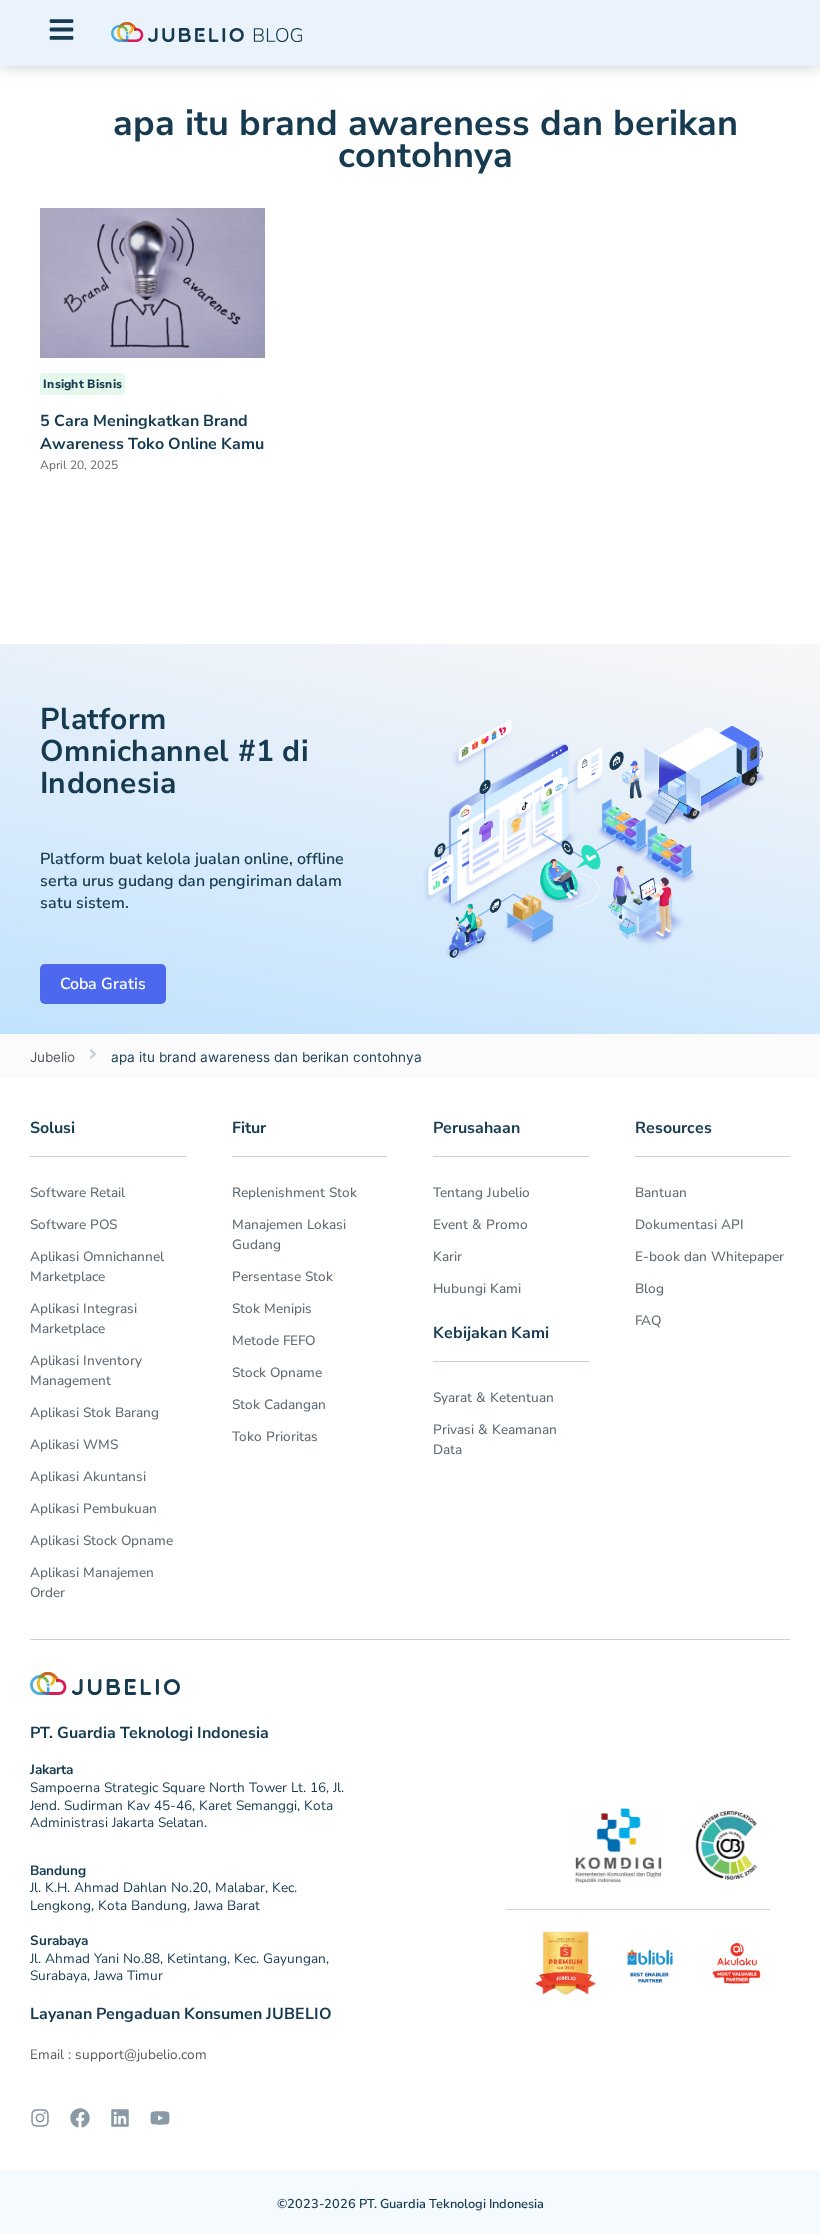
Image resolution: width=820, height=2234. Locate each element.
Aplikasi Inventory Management (86, 1370)
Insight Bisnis (82, 384)
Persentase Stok (282, 1276)
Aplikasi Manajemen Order (92, 1582)
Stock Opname (277, 1372)
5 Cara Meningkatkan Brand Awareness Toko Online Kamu (152, 432)
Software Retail (77, 1192)
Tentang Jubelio (481, 1192)
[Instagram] (40, 2118)
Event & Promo (480, 1224)
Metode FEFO (273, 1340)
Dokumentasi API (689, 1224)
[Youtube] (160, 2118)
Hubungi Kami (477, 1288)
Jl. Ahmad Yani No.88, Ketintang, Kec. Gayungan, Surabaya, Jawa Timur (179, 1967)
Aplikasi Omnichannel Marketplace (97, 1266)
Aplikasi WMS (74, 1444)
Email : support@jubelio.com (118, 2054)
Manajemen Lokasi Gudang (289, 1234)
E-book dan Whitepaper (709, 1256)
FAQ (648, 1320)
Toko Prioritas (275, 1436)
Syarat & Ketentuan (493, 1397)
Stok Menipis (272, 1308)
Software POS (73, 1224)
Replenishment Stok (294, 1192)
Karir (447, 1256)
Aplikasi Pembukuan (93, 1508)
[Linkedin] (120, 2118)
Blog (649, 1288)
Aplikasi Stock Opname (101, 1540)
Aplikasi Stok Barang (94, 1412)
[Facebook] (80, 2118)
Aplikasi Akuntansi (88, 1476)
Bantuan (661, 1192)
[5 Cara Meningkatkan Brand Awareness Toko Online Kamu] (152, 282)
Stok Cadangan (279, 1404)
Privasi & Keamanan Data (495, 1439)
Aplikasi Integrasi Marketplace (83, 1318)
